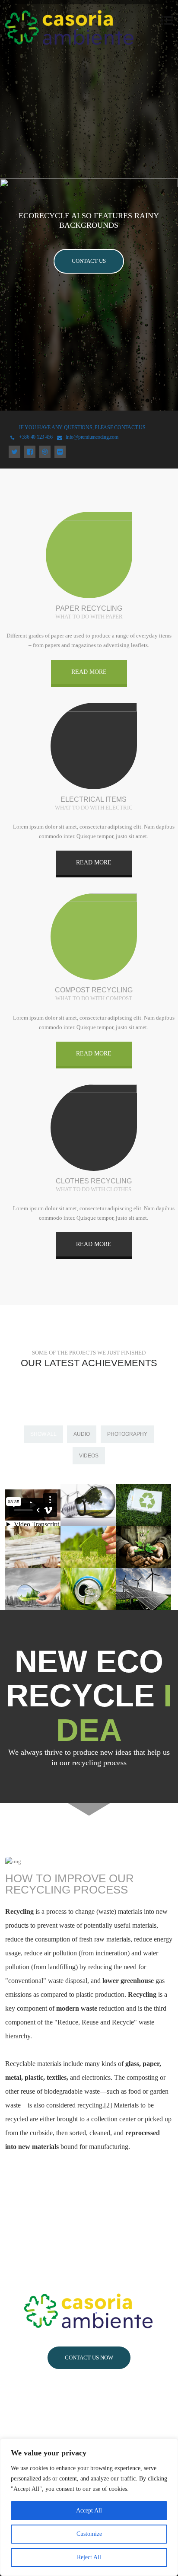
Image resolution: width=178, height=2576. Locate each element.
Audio (82, 1434)
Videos (89, 1456)
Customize (89, 2534)
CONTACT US (89, 261)
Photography (127, 1434)
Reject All (89, 2557)
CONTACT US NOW (89, 2358)
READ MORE (89, 672)
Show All (43, 1434)
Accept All (89, 2511)
